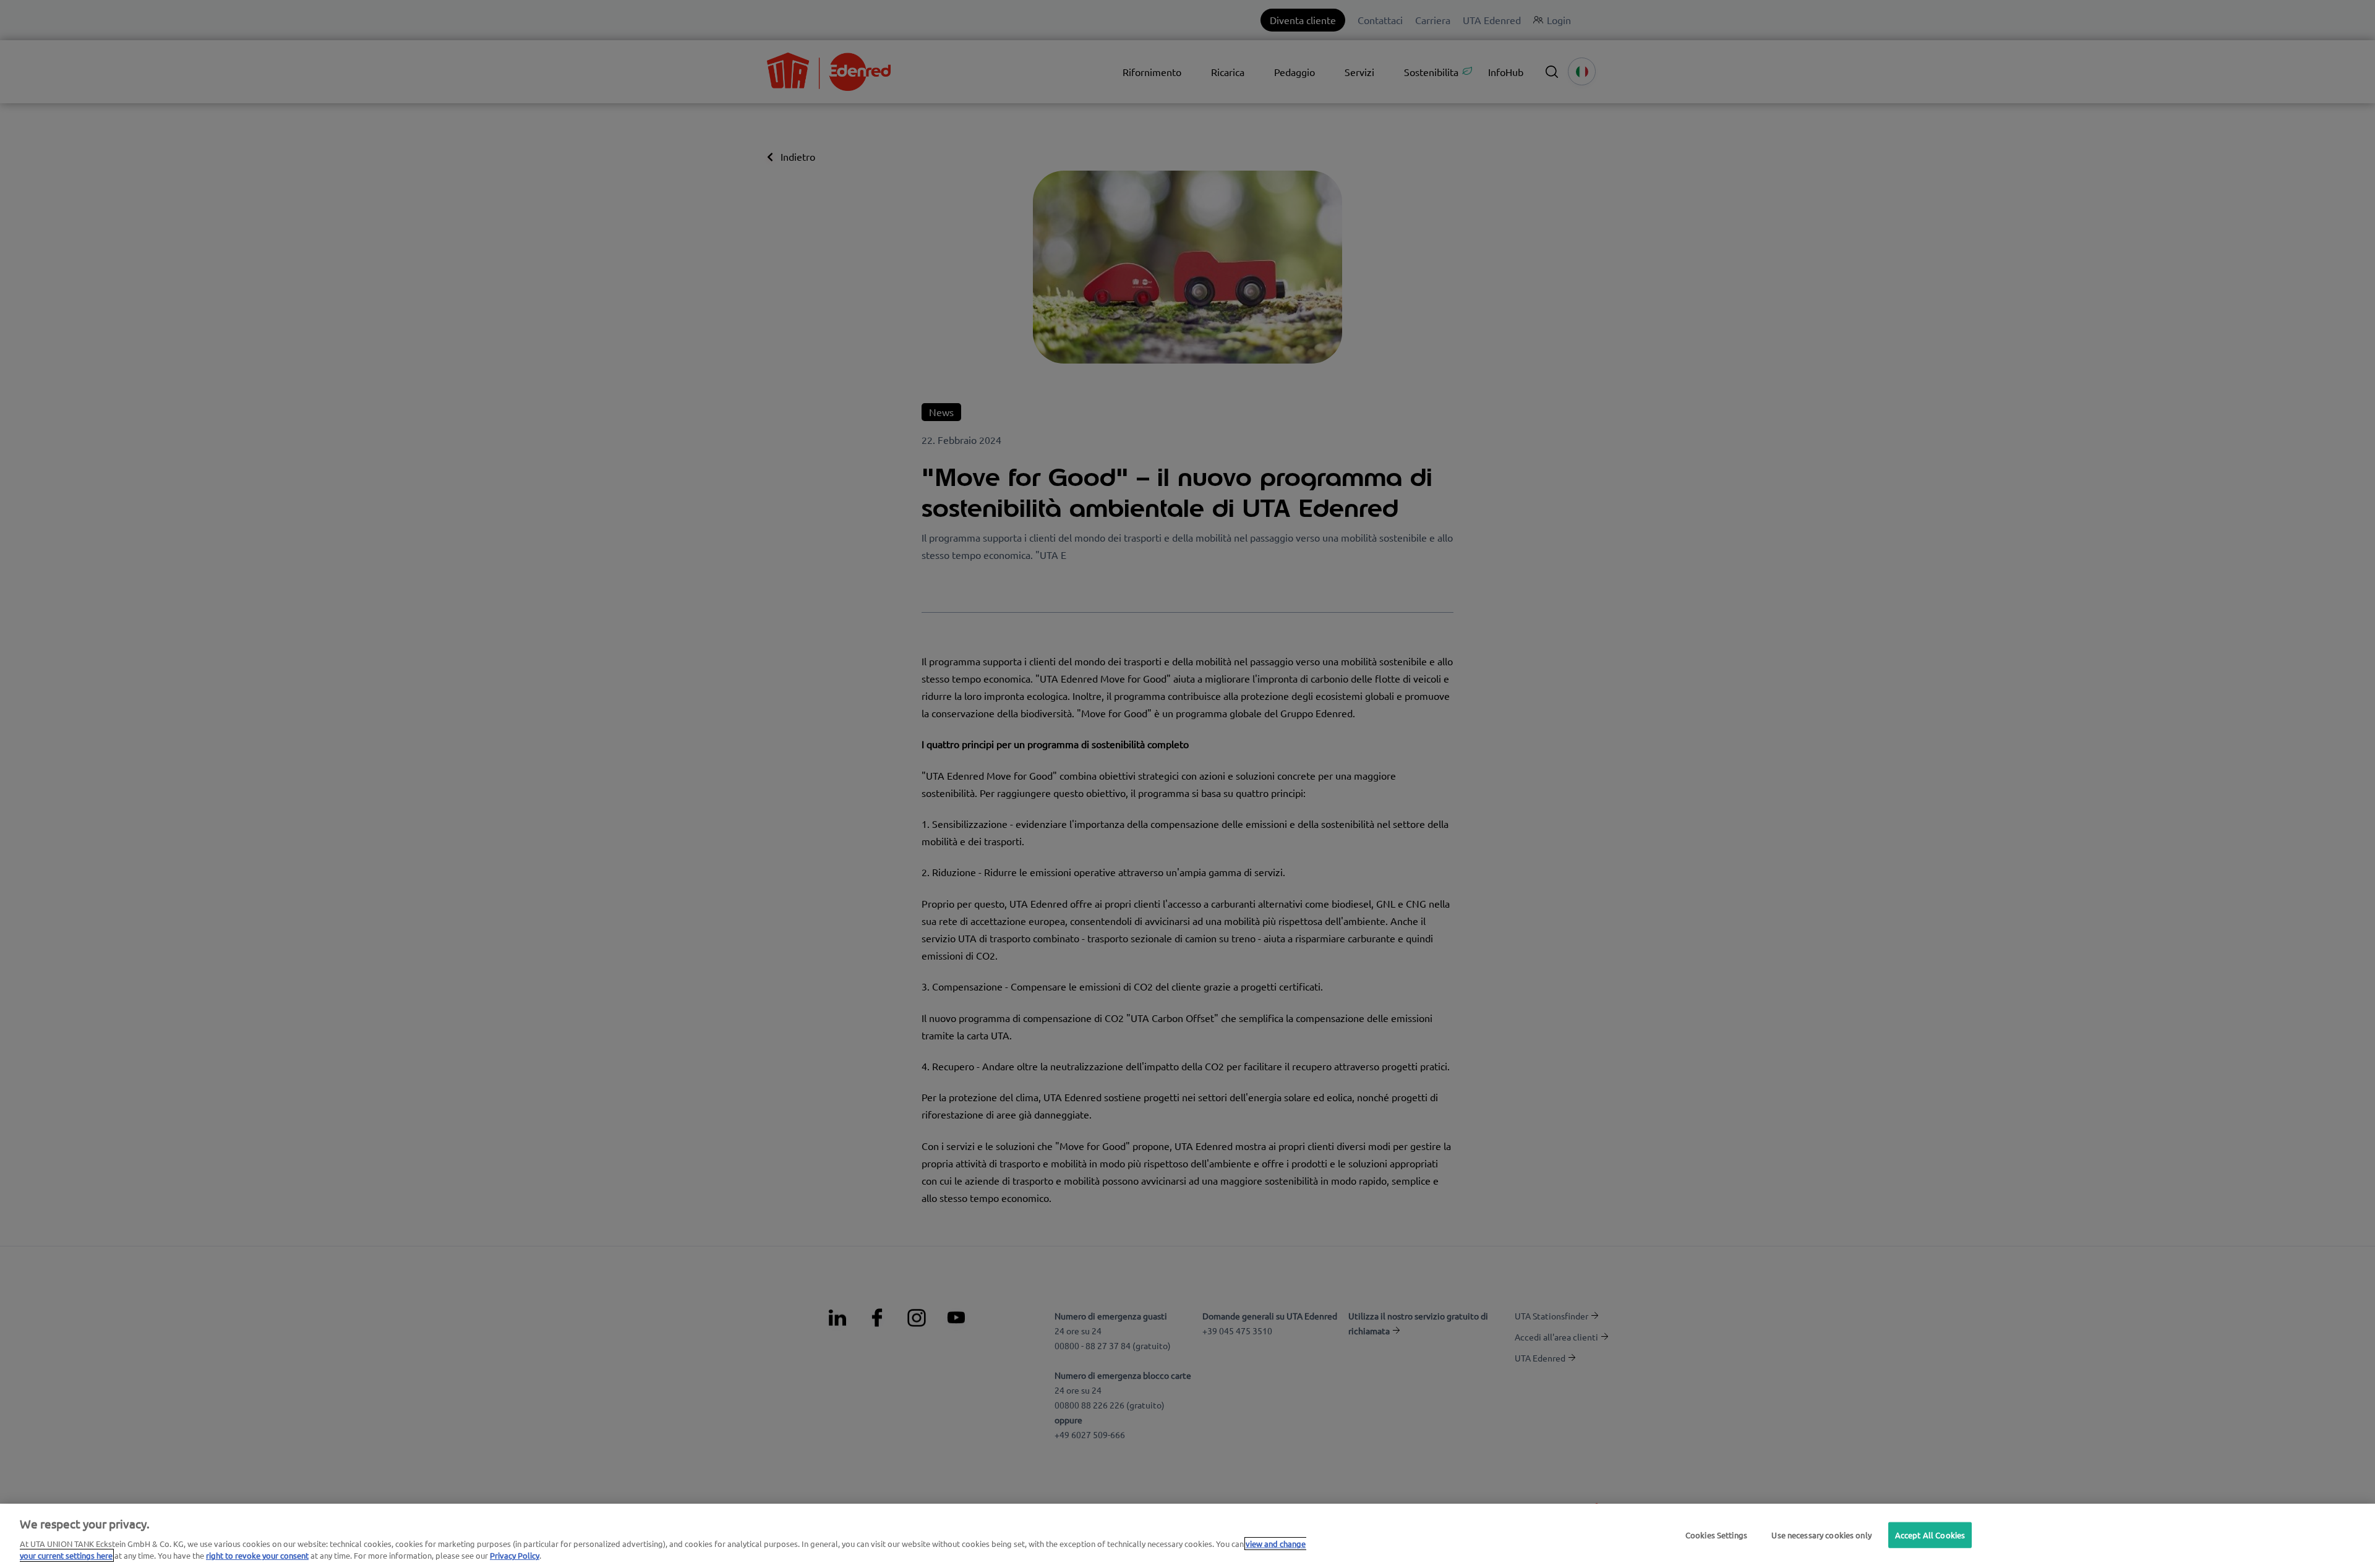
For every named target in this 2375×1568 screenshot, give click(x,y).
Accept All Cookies (1930, 1535)
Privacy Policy (515, 1555)
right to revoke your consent (257, 1555)
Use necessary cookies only (1821, 1535)
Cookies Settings (1716, 1535)
